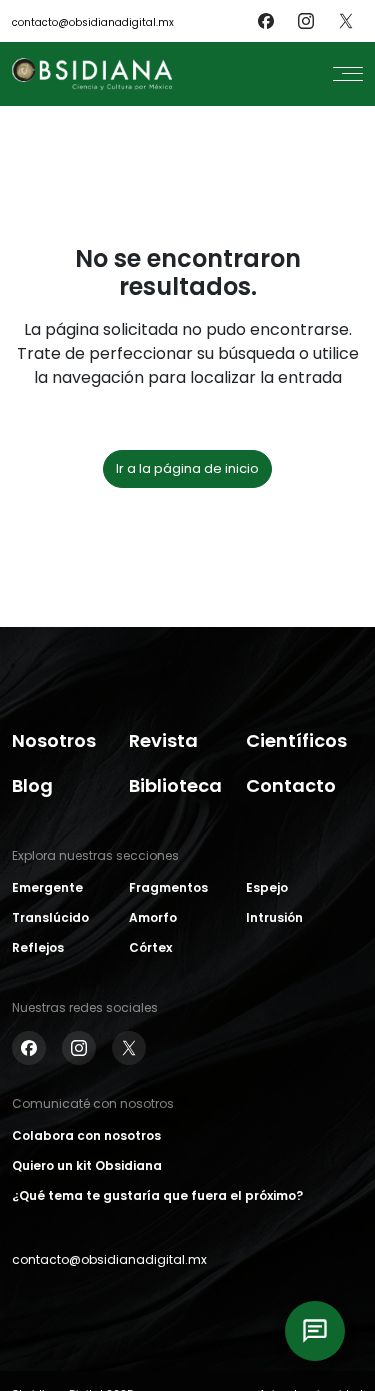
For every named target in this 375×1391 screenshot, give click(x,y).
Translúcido (50, 917)
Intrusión (274, 917)
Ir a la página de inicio (187, 468)
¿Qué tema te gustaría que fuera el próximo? (157, 1195)
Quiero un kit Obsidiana (87, 1165)
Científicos (296, 740)
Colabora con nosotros (86, 1135)
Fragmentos (168, 887)
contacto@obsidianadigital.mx (93, 22)
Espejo (267, 887)
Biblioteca (175, 785)
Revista (163, 740)
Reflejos (38, 947)
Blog (32, 785)
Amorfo (153, 917)
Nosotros (54, 740)
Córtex (150, 947)
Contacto (291, 785)
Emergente (47, 887)
